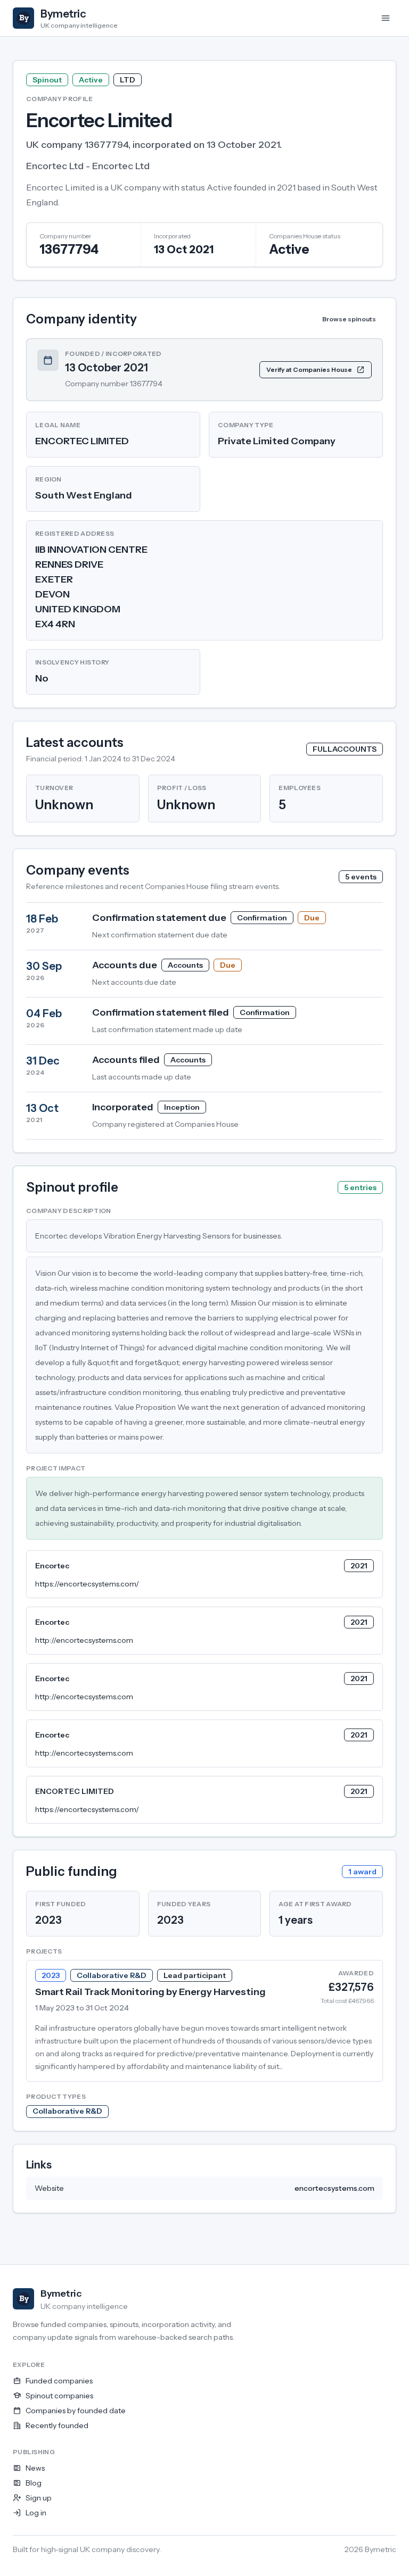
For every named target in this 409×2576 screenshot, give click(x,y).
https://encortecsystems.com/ (87, 1584)
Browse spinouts (349, 319)
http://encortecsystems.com (84, 1640)
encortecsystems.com (334, 2188)
